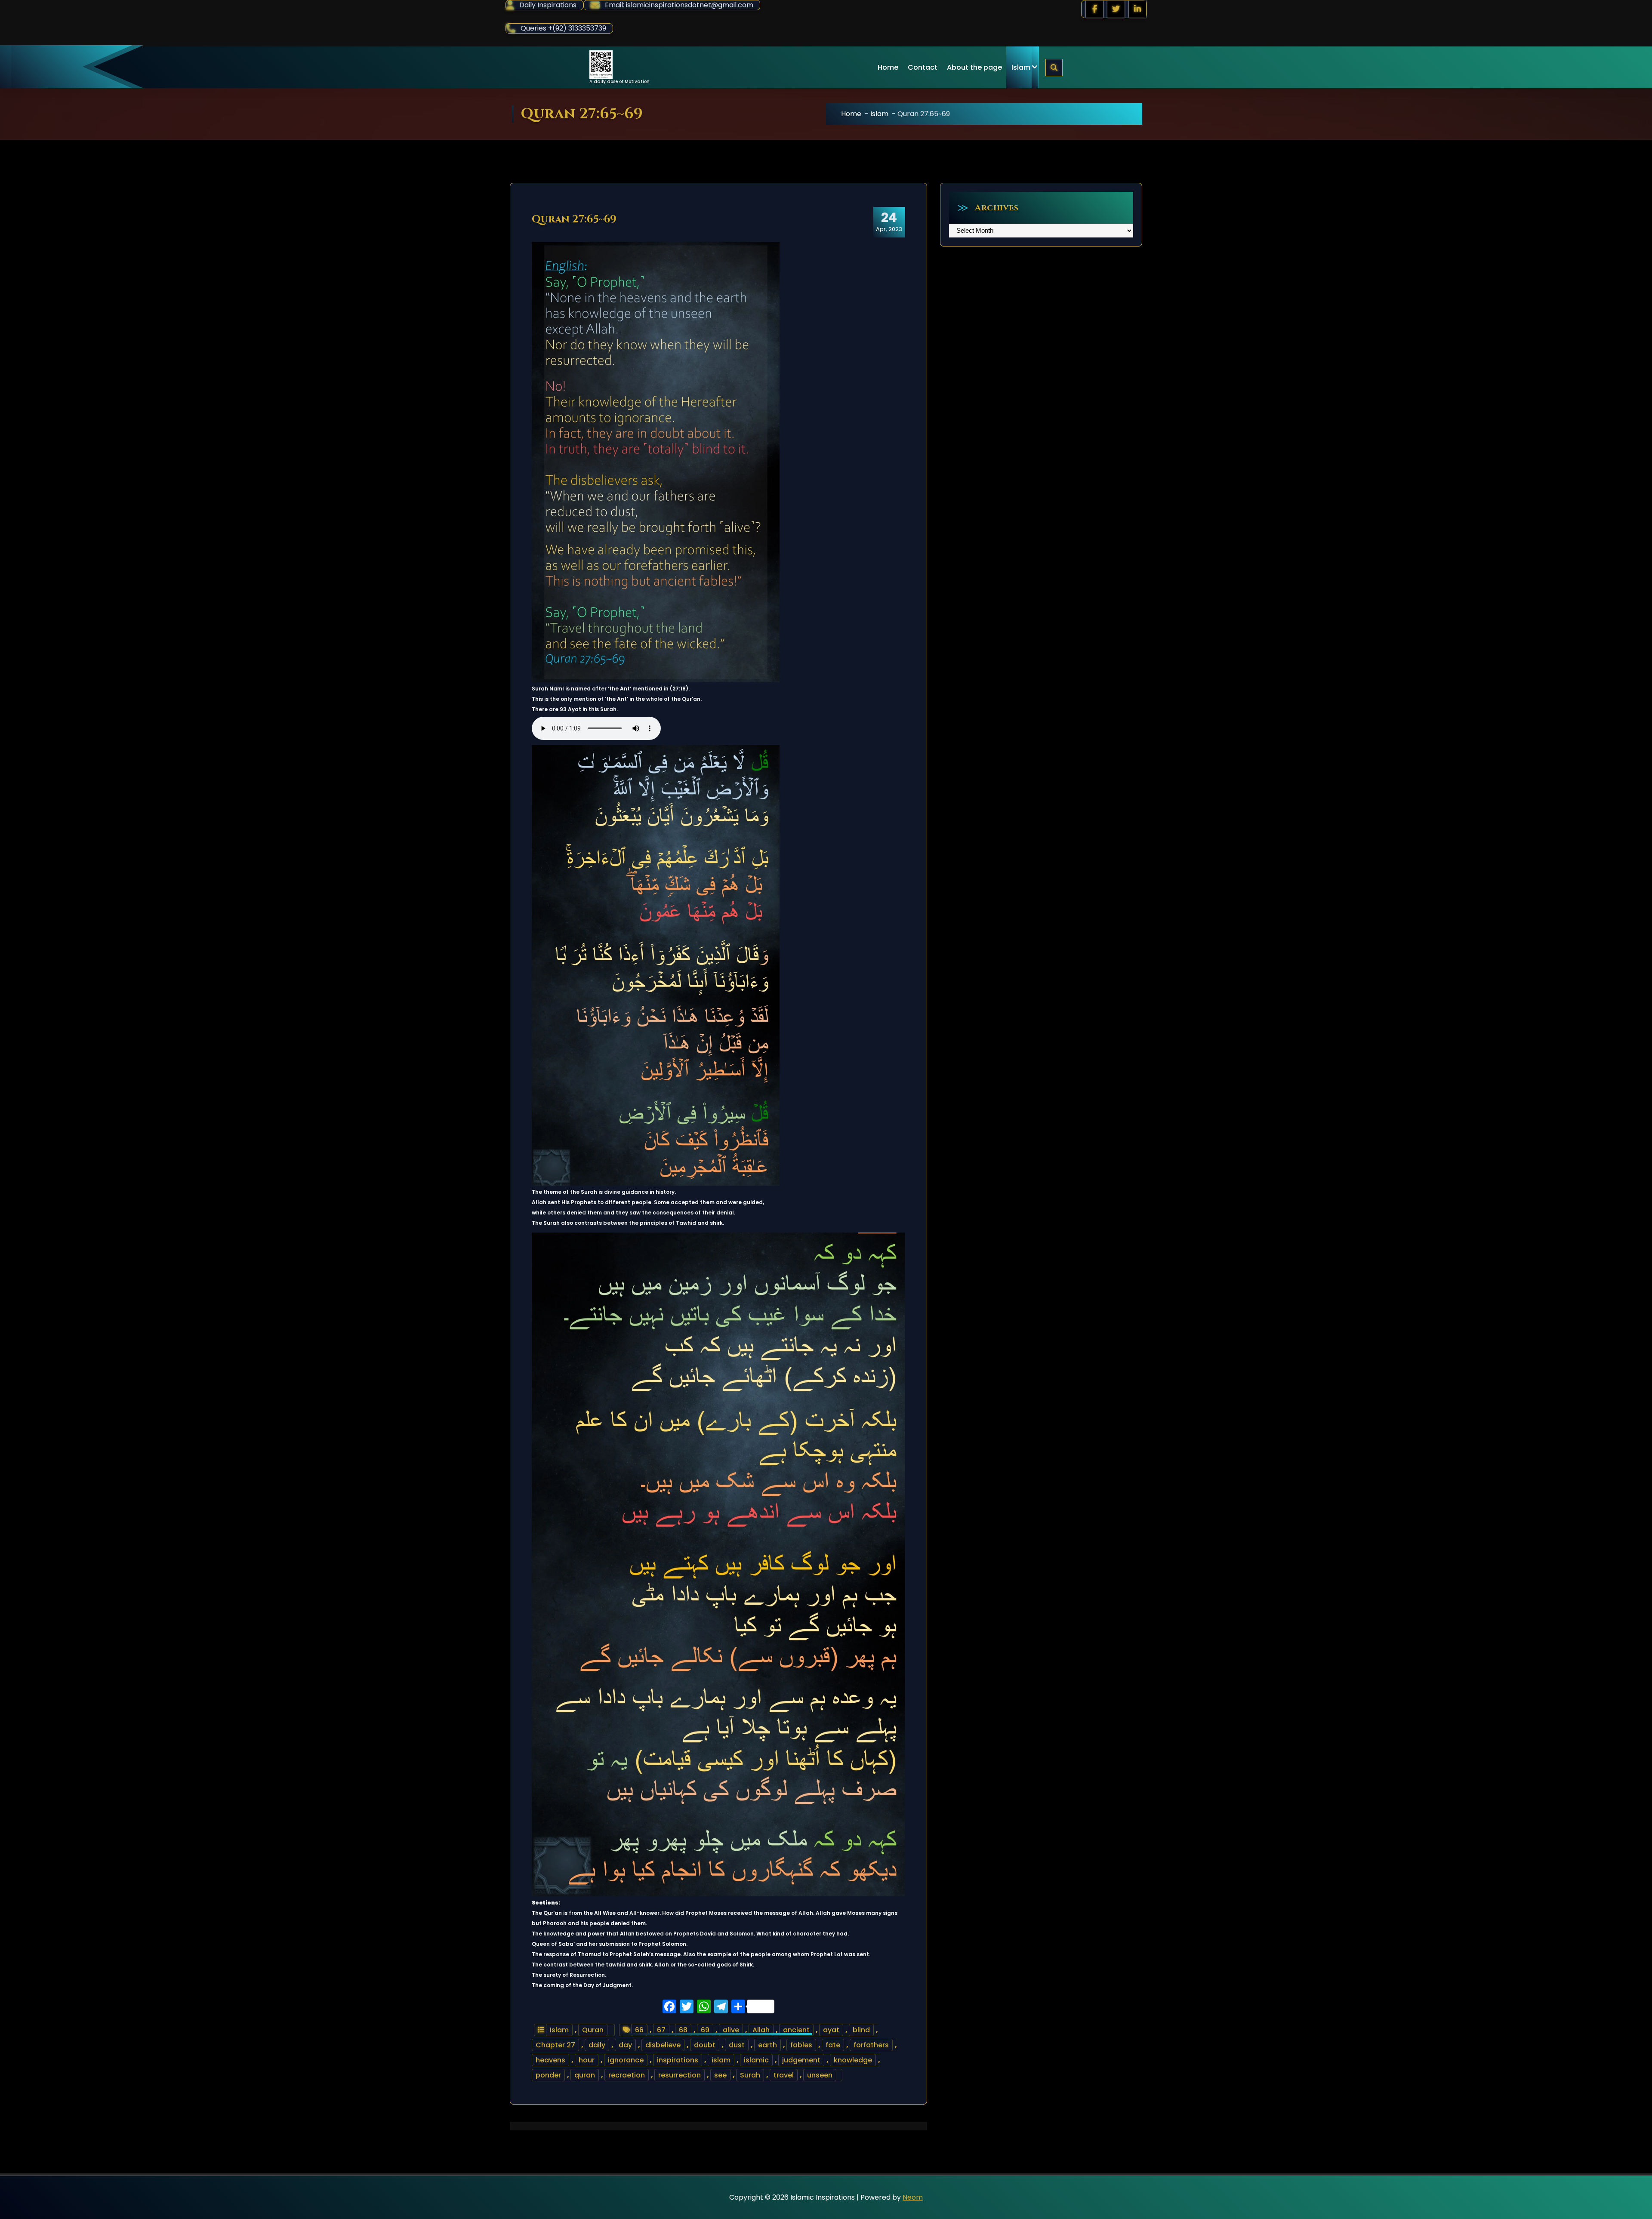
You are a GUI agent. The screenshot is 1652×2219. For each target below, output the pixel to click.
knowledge (853, 2060)
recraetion (627, 2075)
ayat (831, 2030)
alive (731, 2030)
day (625, 2045)
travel (784, 2075)
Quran (593, 2030)
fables (801, 2045)
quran (585, 2075)
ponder (548, 2075)
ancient (796, 2030)
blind (861, 2030)
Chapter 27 (555, 2045)
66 (639, 2030)
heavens (550, 2060)
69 (705, 2030)
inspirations (678, 2060)
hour (587, 2060)
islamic (756, 2060)
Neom (913, 2197)
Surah (750, 2075)
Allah (761, 2030)
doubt (705, 2045)
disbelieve (663, 2045)
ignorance (626, 2060)
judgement (801, 2060)
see (720, 2075)
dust (737, 2045)
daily (597, 2045)
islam (721, 2060)
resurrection (680, 2075)
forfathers (871, 2045)
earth (767, 2045)
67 (661, 2030)
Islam (1021, 67)
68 (683, 2030)
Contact (923, 67)
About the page (974, 67)
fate (833, 2045)
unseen (820, 2075)
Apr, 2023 (889, 222)
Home (888, 67)
